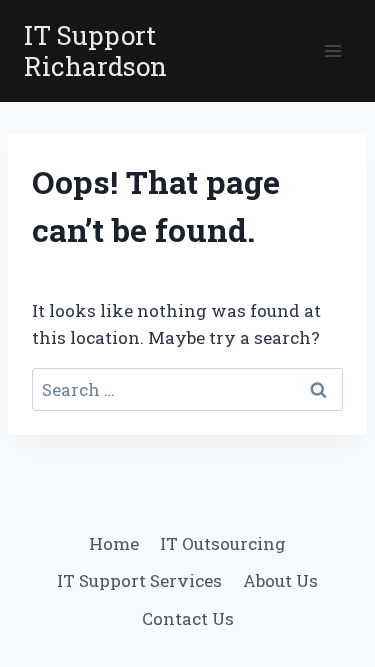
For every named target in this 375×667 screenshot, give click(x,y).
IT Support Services (139, 580)
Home (114, 543)
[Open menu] (332, 51)
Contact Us (188, 618)
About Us (280, 580)
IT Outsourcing (223, 543)
